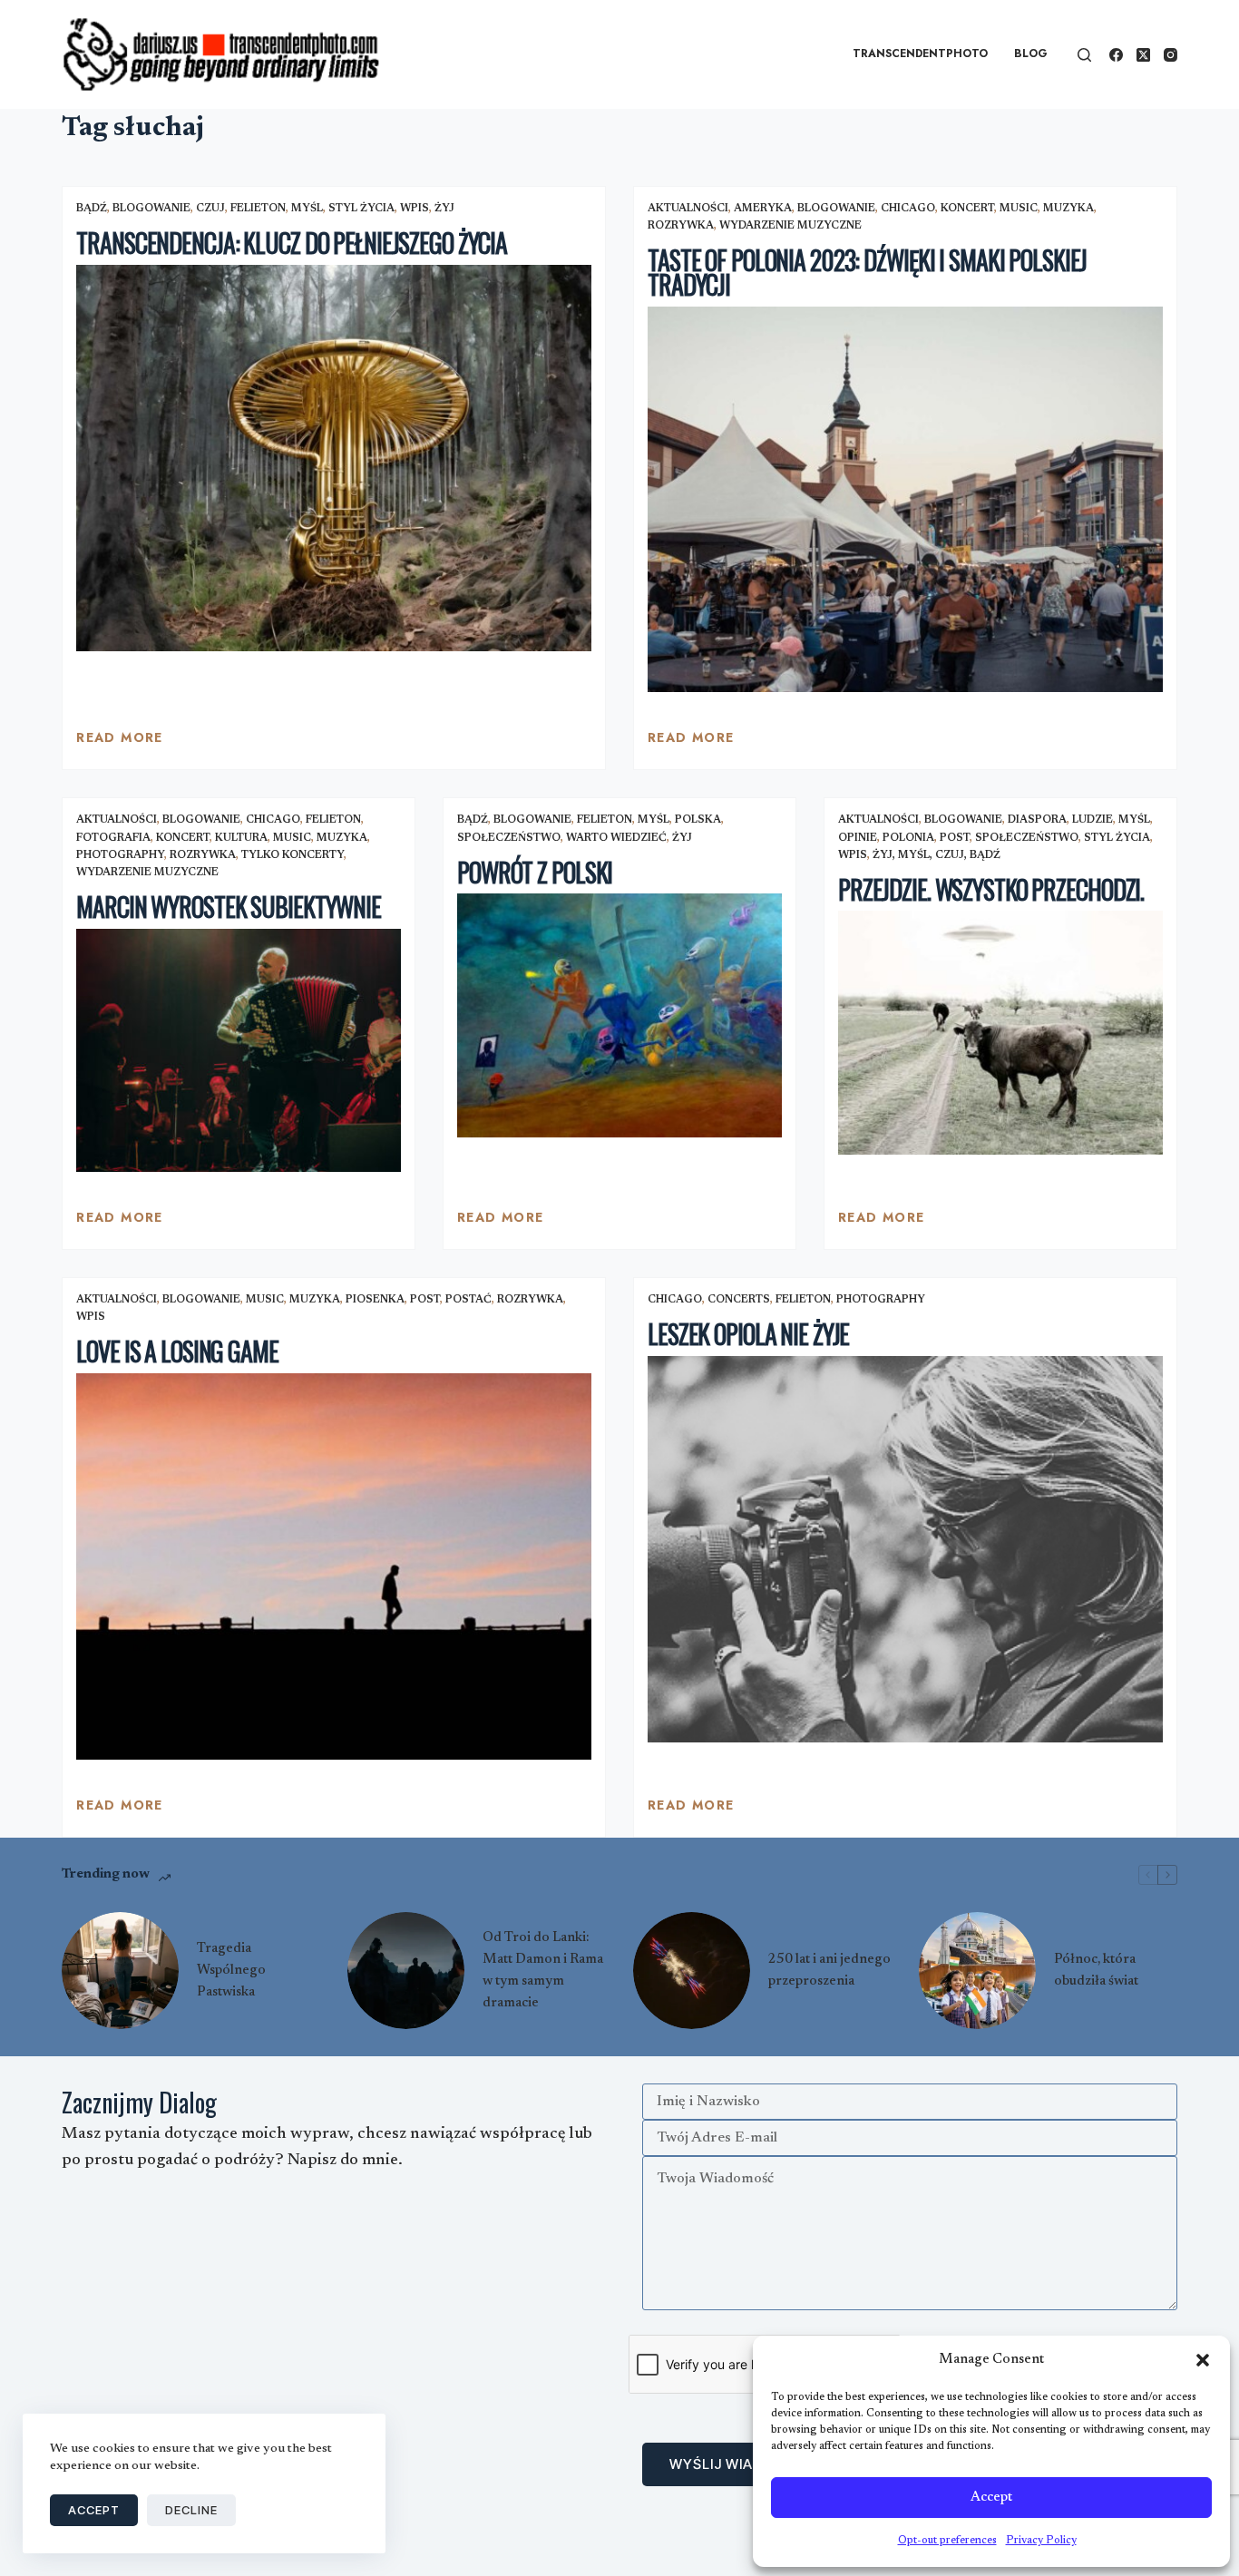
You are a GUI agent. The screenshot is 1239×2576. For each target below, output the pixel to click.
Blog (1031, 54)
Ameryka (763, 209)
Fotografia (113, 838)
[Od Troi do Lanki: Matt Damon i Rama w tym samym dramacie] (406, 1971)
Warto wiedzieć (616, 838)
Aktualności (688, 209)
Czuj (210, 209)
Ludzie (1093, 820)
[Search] (1084, 55)
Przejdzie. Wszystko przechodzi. (991, 889)
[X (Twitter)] (1143, 55)
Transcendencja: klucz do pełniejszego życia (292, 243)
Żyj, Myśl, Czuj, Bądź (937, 855)
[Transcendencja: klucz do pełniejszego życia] (334, 458)
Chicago (908, 209)
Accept (991, 2498)
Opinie (858, 838)
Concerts (739, 1300)
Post (955, 838)
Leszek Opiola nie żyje (748, 1334)
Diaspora (1037, 820)
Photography (120, 855)
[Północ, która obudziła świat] (977, 1971)
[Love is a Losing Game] (334, 1566)
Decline (191, 2510)
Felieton (258, 209)
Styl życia (361, 209)
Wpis (415, 209)
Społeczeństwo (509, 838)
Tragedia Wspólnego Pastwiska (231, 1971)
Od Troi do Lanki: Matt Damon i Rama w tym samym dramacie (543, 1971)
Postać (468, 1300)
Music (1019, 209)
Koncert (967, 209)
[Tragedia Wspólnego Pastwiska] (120, 1971)
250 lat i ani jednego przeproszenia (829, 1971)
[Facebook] (1116, 55)
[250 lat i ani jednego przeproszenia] (692, 1971)
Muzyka (1068, 209)
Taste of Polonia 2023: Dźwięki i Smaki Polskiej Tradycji (867, 272)
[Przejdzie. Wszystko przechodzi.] (1000, 1032)
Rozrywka (681, 226)
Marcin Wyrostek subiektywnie (229, 907)
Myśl (307, 209)
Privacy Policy (1041, 2541)
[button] (1203, 2360)
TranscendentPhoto (920, 54)
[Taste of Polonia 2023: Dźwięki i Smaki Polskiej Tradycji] (905, 500)
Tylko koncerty (293, 855)
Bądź (92, 209)
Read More (120, 742)
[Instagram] (1171, 55)
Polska (698, 820)
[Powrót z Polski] (619, 1015)
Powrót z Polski (535, 872)
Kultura (241, 838)
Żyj (444, 209)
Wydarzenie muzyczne (790, 226)
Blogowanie (151, 209)
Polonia (908, 838)
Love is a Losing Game (177, 1351)
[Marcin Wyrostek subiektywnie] (239, 1050)
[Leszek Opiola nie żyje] (905, 1549)
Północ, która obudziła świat (1096, 1971)
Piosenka (375, 1300)
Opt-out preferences (947, 2541)
